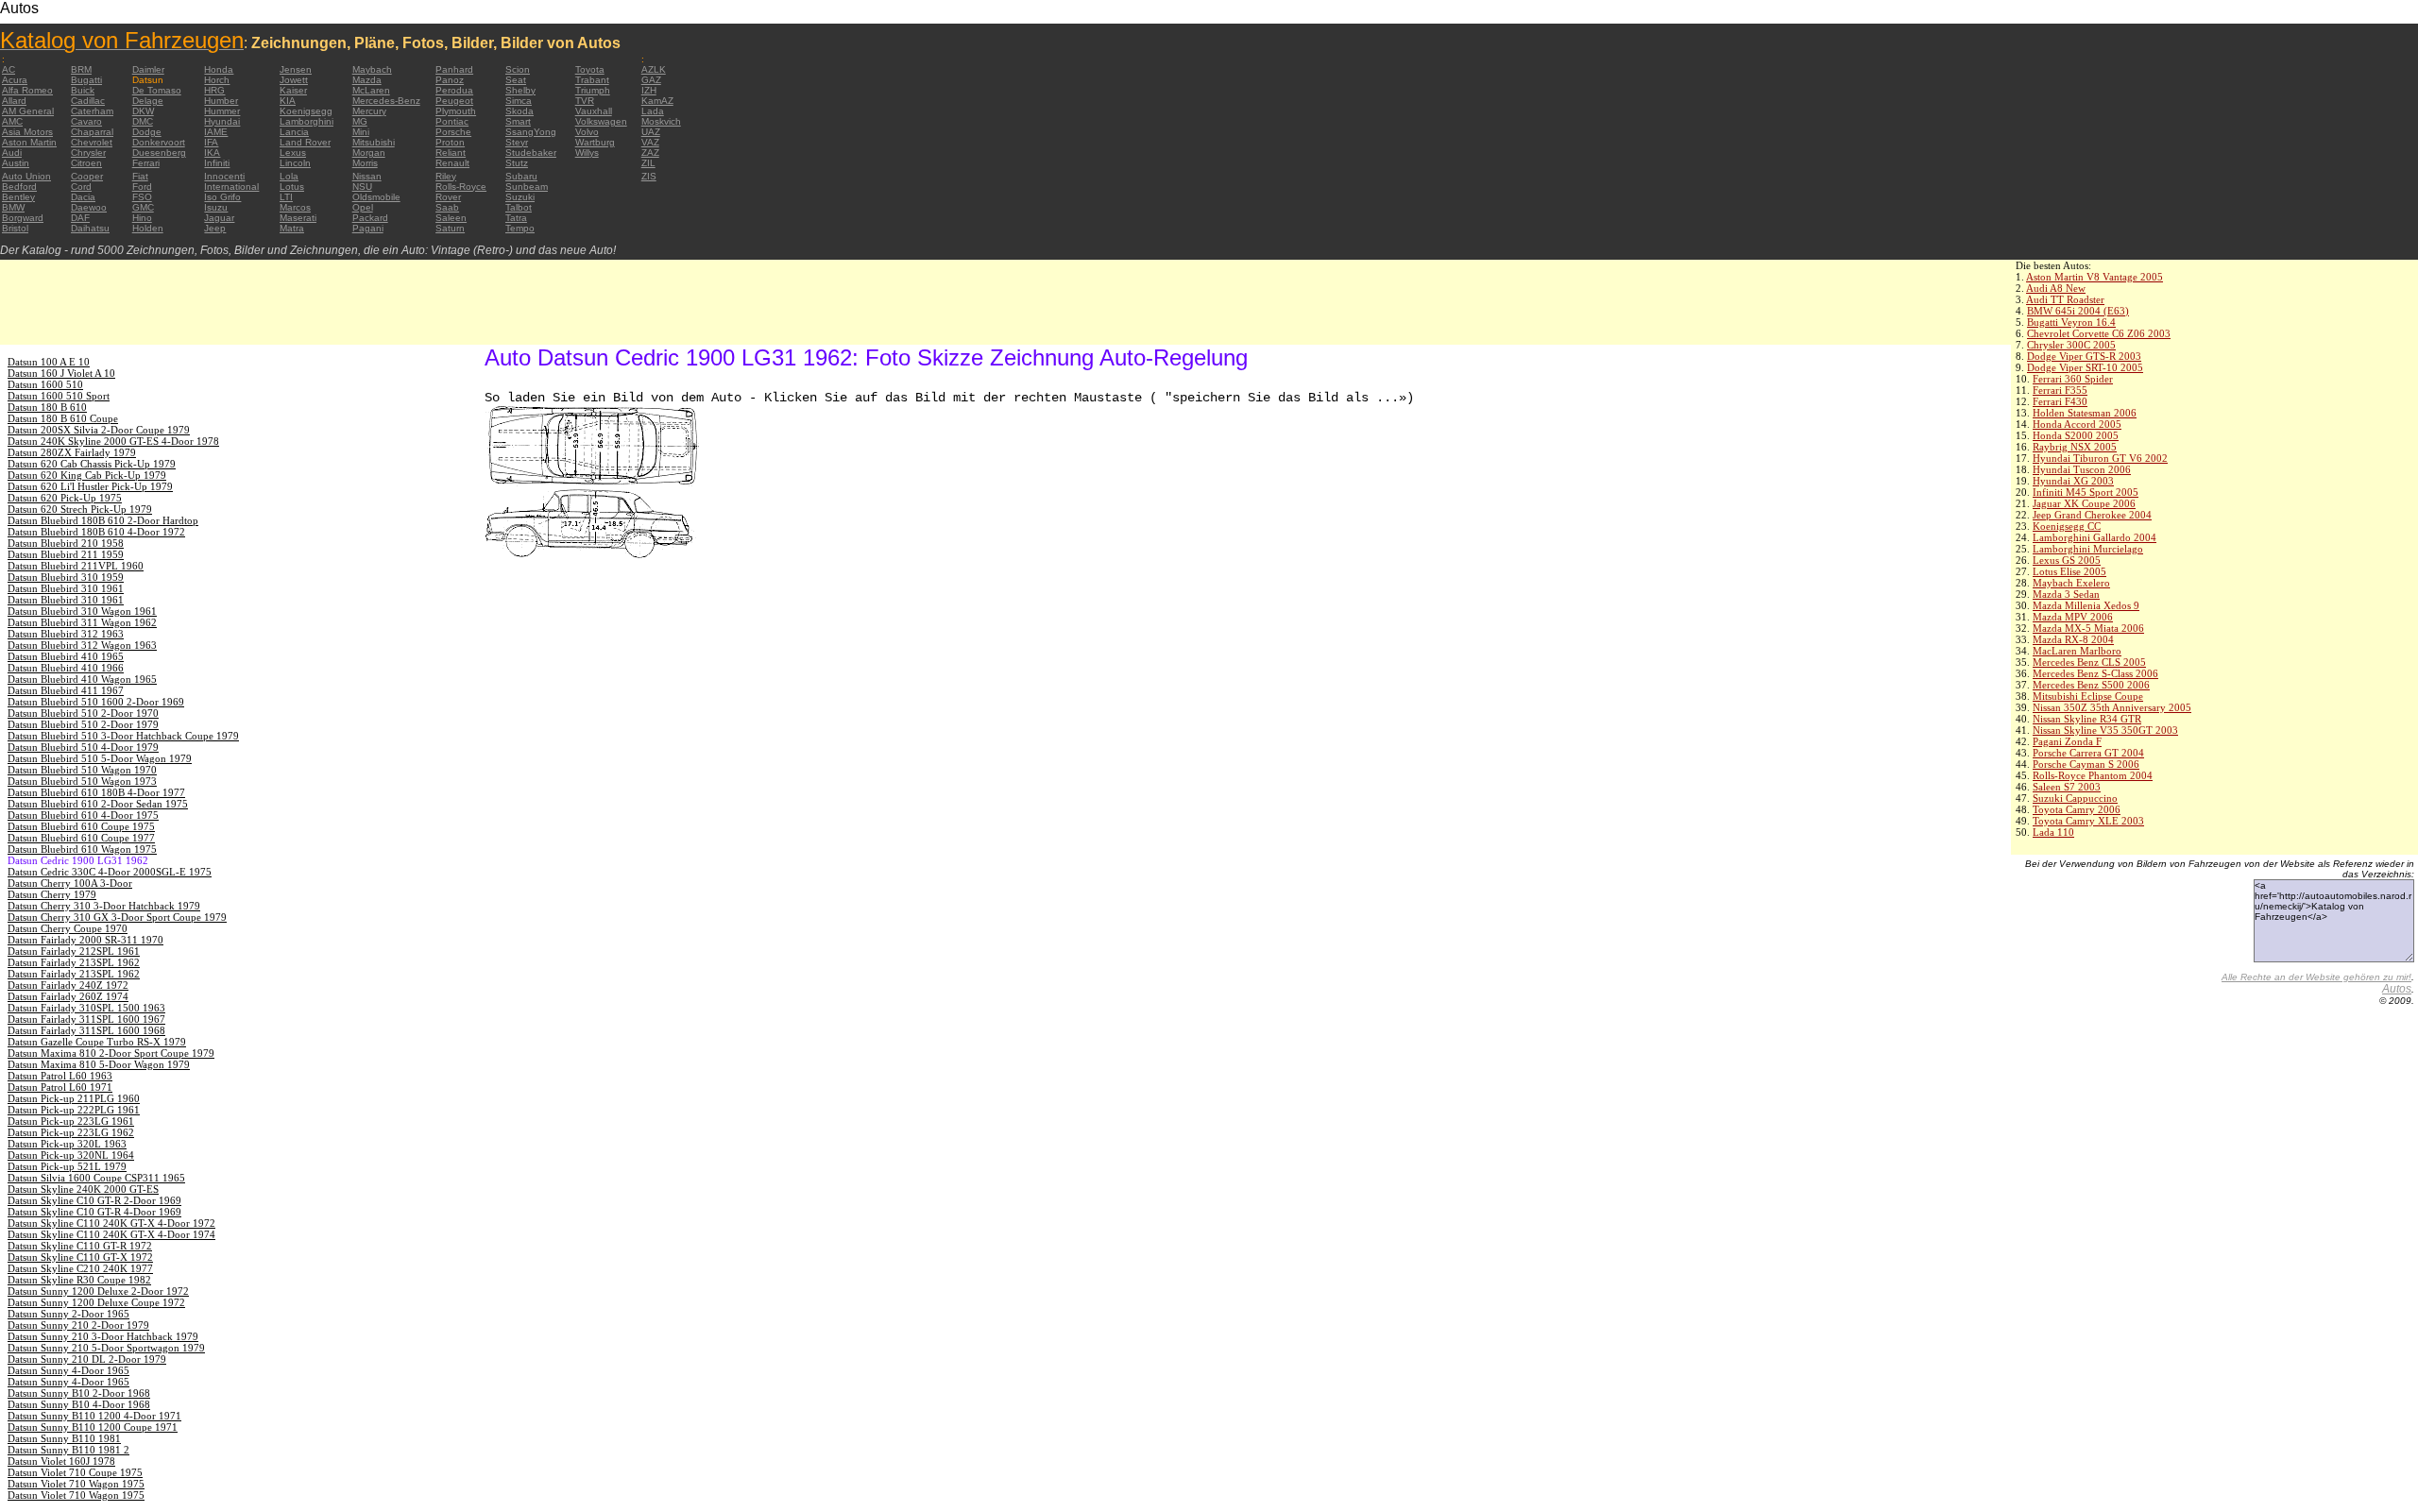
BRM (81, 69)
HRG (214, 90)
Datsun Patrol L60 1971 (60, 1087)
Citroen (86, 163)
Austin (16, 163)
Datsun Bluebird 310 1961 (66, 588)
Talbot (519, 207)
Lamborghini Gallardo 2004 (2094, 537)
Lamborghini (307, 121)
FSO (142, 197)
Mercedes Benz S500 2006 (2091, 685)
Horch (217, 80)
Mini (361, 132)
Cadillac (88, 101)
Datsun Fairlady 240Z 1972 (68, 985)
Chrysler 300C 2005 (2071, 345)
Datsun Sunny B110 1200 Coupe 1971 (93, 1427)
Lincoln (295, 163)
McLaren (371, 90)
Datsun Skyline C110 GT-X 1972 (80, 1257)
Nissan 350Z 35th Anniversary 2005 (2112, 707)
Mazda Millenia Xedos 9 (2086, 605)
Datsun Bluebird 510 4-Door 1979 (83, 747)
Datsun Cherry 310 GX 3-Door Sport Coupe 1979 (117, 917)
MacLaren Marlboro (2077, 651)
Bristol (15, 228)
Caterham (92, 111)
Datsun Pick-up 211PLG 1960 (74, 1098)
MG (360, 121)
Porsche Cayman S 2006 (2086, 764)
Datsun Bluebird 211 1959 (66, 554)
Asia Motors (27, 132)
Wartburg (595, 142)
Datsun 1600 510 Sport (59, 396)
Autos (2397, 989)
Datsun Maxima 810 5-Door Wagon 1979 (99, 1064)
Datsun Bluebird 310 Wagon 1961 (82, 611)
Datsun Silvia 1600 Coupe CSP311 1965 (96, 1178)
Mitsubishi (374, 142)
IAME (216, 132)
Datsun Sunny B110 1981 (64, 1438)
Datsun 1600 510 (45, 384)
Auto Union (26, 176)
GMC (143, 207)
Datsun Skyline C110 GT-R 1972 (80, 1246)
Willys (587, 153)
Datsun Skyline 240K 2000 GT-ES (83, 1189)
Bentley (18, 197)
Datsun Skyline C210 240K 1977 (80, 1268)
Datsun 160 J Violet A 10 (61, 373)
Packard (370, 218)
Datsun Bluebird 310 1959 (66, 577)
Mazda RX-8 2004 (2073, 639)
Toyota (590, 69)
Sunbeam (527, 187)
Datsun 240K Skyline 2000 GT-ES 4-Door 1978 (113, 441)
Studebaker (531, 153)
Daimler (148, 69)
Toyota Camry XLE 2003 (2088, 821)
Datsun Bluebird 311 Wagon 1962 (82, 622)
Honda (219, 69)
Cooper (87, 176)
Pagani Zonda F (2067, 741)
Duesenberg (159, 153)
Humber (221, 101)
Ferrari (146, 163)
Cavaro (86, 121)
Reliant (451, 153)
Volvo (587, 132)
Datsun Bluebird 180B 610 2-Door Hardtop (103, 520)
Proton (450, 142)
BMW (13, 207)
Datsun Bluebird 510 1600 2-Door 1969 (96, 702)
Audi (12, 153)
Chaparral (92, 132)
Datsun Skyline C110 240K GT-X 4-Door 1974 (111, 1234)
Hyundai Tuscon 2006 (2082, 469)
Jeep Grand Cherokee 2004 (2092, 515)
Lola (289, 176)
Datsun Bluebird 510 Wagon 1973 (82, 781)
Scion (518, 69)
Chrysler (88, 153)
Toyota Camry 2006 (2077, 809)
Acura (15, 80)
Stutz (517, 163)
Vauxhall (594, 111)
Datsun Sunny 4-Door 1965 (68, 1370)
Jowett (294, 80)
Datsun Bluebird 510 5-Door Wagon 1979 (100, 758)
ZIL (648, 163)
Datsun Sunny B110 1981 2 (68, 1450)
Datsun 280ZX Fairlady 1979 (72, 452)
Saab (447, 207)
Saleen (451, 218)
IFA (211, 142)
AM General (28, 111)
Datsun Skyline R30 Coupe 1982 (79, 1280)
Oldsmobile (376, 197)
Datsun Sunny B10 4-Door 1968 (79, 1404)
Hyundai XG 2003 (2073, 481)
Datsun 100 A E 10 (49, 362)
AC (9, 69)
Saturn (450, 228)
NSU (362, 187)
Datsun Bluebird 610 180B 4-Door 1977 (96, 792)
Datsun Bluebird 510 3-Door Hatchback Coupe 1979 (123, 736)
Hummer (222, 111)
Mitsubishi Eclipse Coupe (2088, 696)
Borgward (23, 218)
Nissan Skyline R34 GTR (2087, 719)
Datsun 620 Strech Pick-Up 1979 (80, 509)
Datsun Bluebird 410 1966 (66, 668)
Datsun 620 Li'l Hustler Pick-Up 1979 (90, 486)
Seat (516, 80)
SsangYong (531, 132)
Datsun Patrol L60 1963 (60, 1076)
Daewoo (89, 207)
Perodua (454, 90)
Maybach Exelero (2071, 583)
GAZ (651, 80)
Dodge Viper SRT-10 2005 (2085, 367)
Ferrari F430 (2060, 401)
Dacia (83, 197)
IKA (212, 153)
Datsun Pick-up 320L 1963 (67, 1144)
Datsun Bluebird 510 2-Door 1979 (83, 724)
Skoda (519, 111)
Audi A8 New (2056, 288)
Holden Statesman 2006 (2085, 413)
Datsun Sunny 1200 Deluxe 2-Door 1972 (98, 1291)
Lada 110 (2053, 832)
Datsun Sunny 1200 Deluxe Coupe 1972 (96, 1302)
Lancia (294, 132)
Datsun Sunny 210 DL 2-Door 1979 (87, 1359)
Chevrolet (92, 142)
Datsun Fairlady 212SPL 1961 (74, 951)
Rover (448, 197)
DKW (143, 111)
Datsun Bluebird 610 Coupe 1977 (81, 838)
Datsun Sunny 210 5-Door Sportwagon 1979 (106, 1348)
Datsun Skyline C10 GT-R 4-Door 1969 (94, 1212)
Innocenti (224, 176)
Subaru (521, 176)
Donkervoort (159, 142)
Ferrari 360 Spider (2073, 379)
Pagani (368, 228)
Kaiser (293, 90)
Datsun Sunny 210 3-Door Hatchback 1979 (103, 1336)
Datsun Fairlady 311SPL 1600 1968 (86, 1030)
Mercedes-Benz (386, 101)
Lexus (293, 153)
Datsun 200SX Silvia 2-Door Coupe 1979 (99, 430)
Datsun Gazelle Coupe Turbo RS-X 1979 (97, 1042)
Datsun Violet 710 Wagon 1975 (76, 1484)
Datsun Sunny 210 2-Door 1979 (78, 1325)
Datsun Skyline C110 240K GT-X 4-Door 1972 (111, 1223)
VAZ (650, 142)
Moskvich (661, 121)
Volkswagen (601, 121)
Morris (365, 163)
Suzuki (520, 197)
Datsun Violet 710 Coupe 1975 (75, 1472)
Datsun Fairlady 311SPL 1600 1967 (86, 1019)
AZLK (654, 69)
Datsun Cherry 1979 (52, 894)
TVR (585, 101)
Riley (446, 176)
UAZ (651, 132)
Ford (142, 187)
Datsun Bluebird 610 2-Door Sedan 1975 (98, 804)
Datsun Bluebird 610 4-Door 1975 (83, 815)
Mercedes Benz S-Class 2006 (2095, 673)
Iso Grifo (222, 197)
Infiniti (217, 163)
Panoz (450, 80)
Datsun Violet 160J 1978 (61, 1461)
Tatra (516, 218)
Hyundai (222, 121)
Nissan (367, 176)
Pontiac (452, 121)
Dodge (147, 132)
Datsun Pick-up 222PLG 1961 (74, 1110)
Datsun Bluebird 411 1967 (66, 690)
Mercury (369, 111)
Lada (653, 111)
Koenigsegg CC (2067, 526)
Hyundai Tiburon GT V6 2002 (2100, 458)
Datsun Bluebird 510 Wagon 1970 (82, 770)
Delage (148, 101)
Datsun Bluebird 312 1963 (66, 634)
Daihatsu (90, 228)
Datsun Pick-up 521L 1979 (67, 1166)
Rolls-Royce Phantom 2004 (2093, 775)
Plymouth (456, 111)
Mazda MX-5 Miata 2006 (2088, 628)
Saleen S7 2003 (2067, 787)
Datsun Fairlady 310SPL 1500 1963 (86, 1008)
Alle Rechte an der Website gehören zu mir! (2316, 977)
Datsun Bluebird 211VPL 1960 (76, 566)
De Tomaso (157, 90)
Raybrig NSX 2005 (2075, 447)
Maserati (298, 218)
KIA (288, 101)
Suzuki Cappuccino (2075, 798)
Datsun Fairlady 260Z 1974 (68, 996)
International (231, 187)
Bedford (19, 187)
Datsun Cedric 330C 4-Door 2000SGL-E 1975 (110, 872)
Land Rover (305, 142)
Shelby (520, 90)
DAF (80, 218)
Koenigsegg (306, 111)
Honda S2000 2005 (2076, 435)
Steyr (517, 142)
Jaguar (219, 218)
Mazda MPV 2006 (2073, 617)
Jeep (215, 228)
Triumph (593, 90)
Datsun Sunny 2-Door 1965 (68, 1314)
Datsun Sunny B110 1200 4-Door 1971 (94, 1416)
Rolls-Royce (461, 187)
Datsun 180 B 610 (47, 407)
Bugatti (86, 80)
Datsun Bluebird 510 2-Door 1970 (83, 713)
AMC (12, 121)
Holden (148, 228)
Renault (452, 163)
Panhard (454, 69)
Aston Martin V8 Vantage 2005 (2094, 277)
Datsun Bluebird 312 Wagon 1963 (82, 645)
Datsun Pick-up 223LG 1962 (71, 1132)
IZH (649, 90)
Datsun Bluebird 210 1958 (66, 543)
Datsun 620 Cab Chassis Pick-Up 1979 (92, 464)
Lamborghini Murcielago (2088, 549)
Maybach (372, 69)
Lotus (292, 187)
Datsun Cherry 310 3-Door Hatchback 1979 (104, 906)
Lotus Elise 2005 (2069, 571)
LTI (286, 197)
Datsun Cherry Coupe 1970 (68, 928)
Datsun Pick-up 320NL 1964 (71, 1155)
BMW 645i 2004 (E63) (2078, 311)
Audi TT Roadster (2065, 299)
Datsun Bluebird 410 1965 (66, 656)
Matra (292, 228)
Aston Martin (29, 142)
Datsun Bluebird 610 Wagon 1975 (82, 849)
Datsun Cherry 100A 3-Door (70, 883)
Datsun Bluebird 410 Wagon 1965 (82, 679)
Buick (83, 90)
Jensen (296, 69)
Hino (142, 218)
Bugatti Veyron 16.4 (2071, 322)
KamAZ (657, 101)
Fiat (140, 176)
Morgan (369, 153)
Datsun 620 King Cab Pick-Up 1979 (87, 475)
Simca (519, 101)
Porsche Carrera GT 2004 (2088, 753)
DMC (143, 121)
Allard (14, 101)
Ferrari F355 (2060, 390)
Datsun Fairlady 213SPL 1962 (74, 962)
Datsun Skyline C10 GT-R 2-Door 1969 (94, 1200)
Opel (363, 207)
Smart (518, 121)
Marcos (295, 207)
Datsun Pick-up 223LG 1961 (71, 1121)
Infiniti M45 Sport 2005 (2086, 492)
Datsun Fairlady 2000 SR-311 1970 (85, 940)
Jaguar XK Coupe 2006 (2084, 503)
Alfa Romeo (27, 90)
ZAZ (650, 153)
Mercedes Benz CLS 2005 (2089, 662)
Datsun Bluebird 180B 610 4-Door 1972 (96, 532)
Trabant (592, 80)
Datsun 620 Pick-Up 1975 (65, 498)
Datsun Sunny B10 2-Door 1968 (79, 1393)
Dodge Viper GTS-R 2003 (2084, 356)
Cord (81, 187)
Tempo (520, 228)
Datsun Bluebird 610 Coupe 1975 (81, 826)
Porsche (453, 132)
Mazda (367, 80)
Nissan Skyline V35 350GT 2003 (2105, 730)
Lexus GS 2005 (2067, 560)
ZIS (649, 176)
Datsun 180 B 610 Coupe (63, 418)
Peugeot (454, 101)
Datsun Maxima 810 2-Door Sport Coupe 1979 (111, 1053)
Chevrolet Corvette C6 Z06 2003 (2099, 333)
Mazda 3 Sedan (2066, 594)
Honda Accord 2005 (2077, 424)
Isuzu (216, 207)
